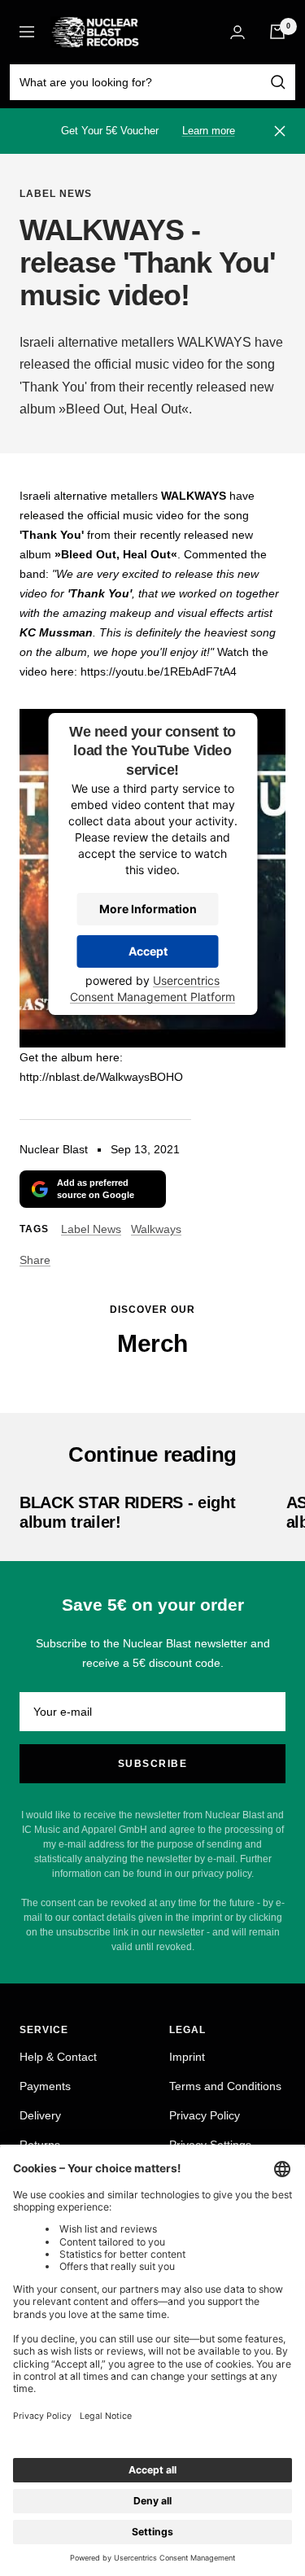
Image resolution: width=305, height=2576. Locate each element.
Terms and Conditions (225, 2086)
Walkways (156, 1229)
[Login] (237, 32)
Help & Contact (58, 2057)
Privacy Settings (210, 2145)
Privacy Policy (205, 2115)
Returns (40, 2145)
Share (35, 1260)
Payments (45, 2086)
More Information (148, 909)
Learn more (209, 131)
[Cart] (277, 32)
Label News (56, 194)
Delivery (40, 2115)
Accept (148, 951)
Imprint (187, 2057)
